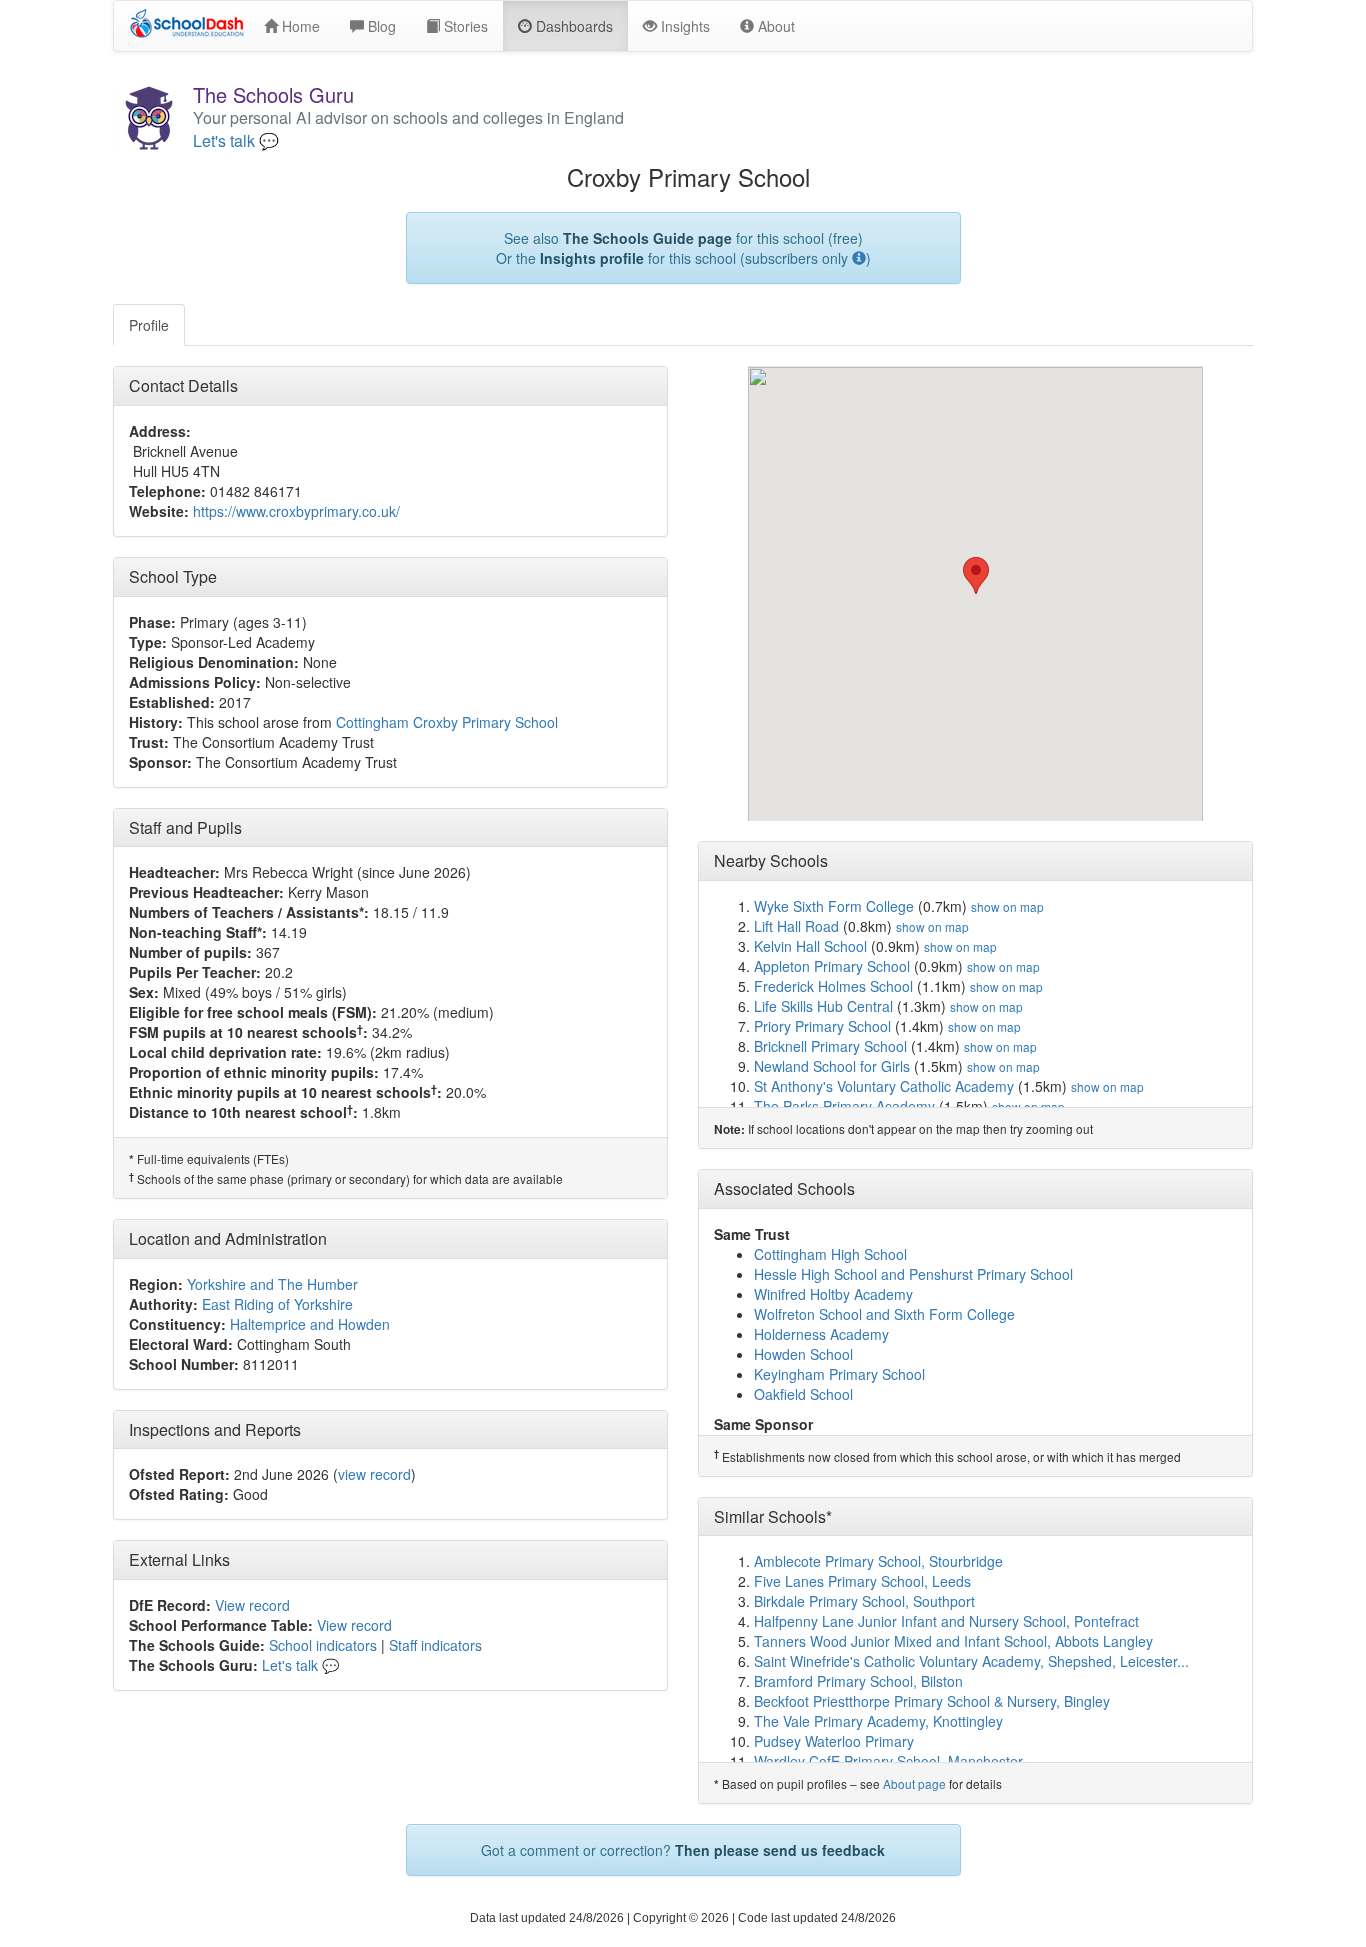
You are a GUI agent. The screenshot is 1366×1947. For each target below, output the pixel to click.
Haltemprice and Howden (310, 1324)
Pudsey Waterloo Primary (834, 1741)
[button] (976, 575)
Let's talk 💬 (236, 141)
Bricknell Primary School (830, 1046)
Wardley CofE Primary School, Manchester (888, 1761)
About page (914, 1783)
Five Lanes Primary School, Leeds (862, 1581)
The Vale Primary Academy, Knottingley (878, 1721)
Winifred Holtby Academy (833, 1294)
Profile (149, 325)
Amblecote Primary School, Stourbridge (878, 1561)
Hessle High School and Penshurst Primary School (913, 1274)
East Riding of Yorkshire (277, 1304)
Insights (683, 26)
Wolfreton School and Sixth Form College (884, 1314)
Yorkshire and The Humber (272, 1284)
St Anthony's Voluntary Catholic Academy (884, 1086)
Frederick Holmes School (833, 986)
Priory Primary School (822, 1026)
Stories (464, 26)
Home (299, 26)
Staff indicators (435, 1645)
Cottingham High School (830, 1254)
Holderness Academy (821, 1334)
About (774, 26)
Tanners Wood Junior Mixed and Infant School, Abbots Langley (953, 1641)
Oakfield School (803, 1394)
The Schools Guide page (647, 238)
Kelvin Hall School (810, 946)
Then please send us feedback (780, 1850)
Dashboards (572, 26)
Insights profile (592, 258)
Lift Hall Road (796, 926)
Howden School (803, 1354)
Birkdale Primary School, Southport (864, 1601)
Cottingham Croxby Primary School (447, 722)
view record (374, 1474)
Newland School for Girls (832, 1066)
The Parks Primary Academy (844, 1106)
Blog (380, 26)
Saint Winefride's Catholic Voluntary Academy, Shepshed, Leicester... (971, 1661)
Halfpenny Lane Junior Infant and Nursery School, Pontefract (946, 1621)
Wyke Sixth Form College (834, 906)
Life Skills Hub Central (823, 1006)
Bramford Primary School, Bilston (858, 1681)
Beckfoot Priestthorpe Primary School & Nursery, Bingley (932, 1701)
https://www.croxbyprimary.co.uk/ (296, 511)
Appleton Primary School (832, 966)
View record (252, 1605)
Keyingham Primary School (839, 1374)
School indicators (323, 1645)
